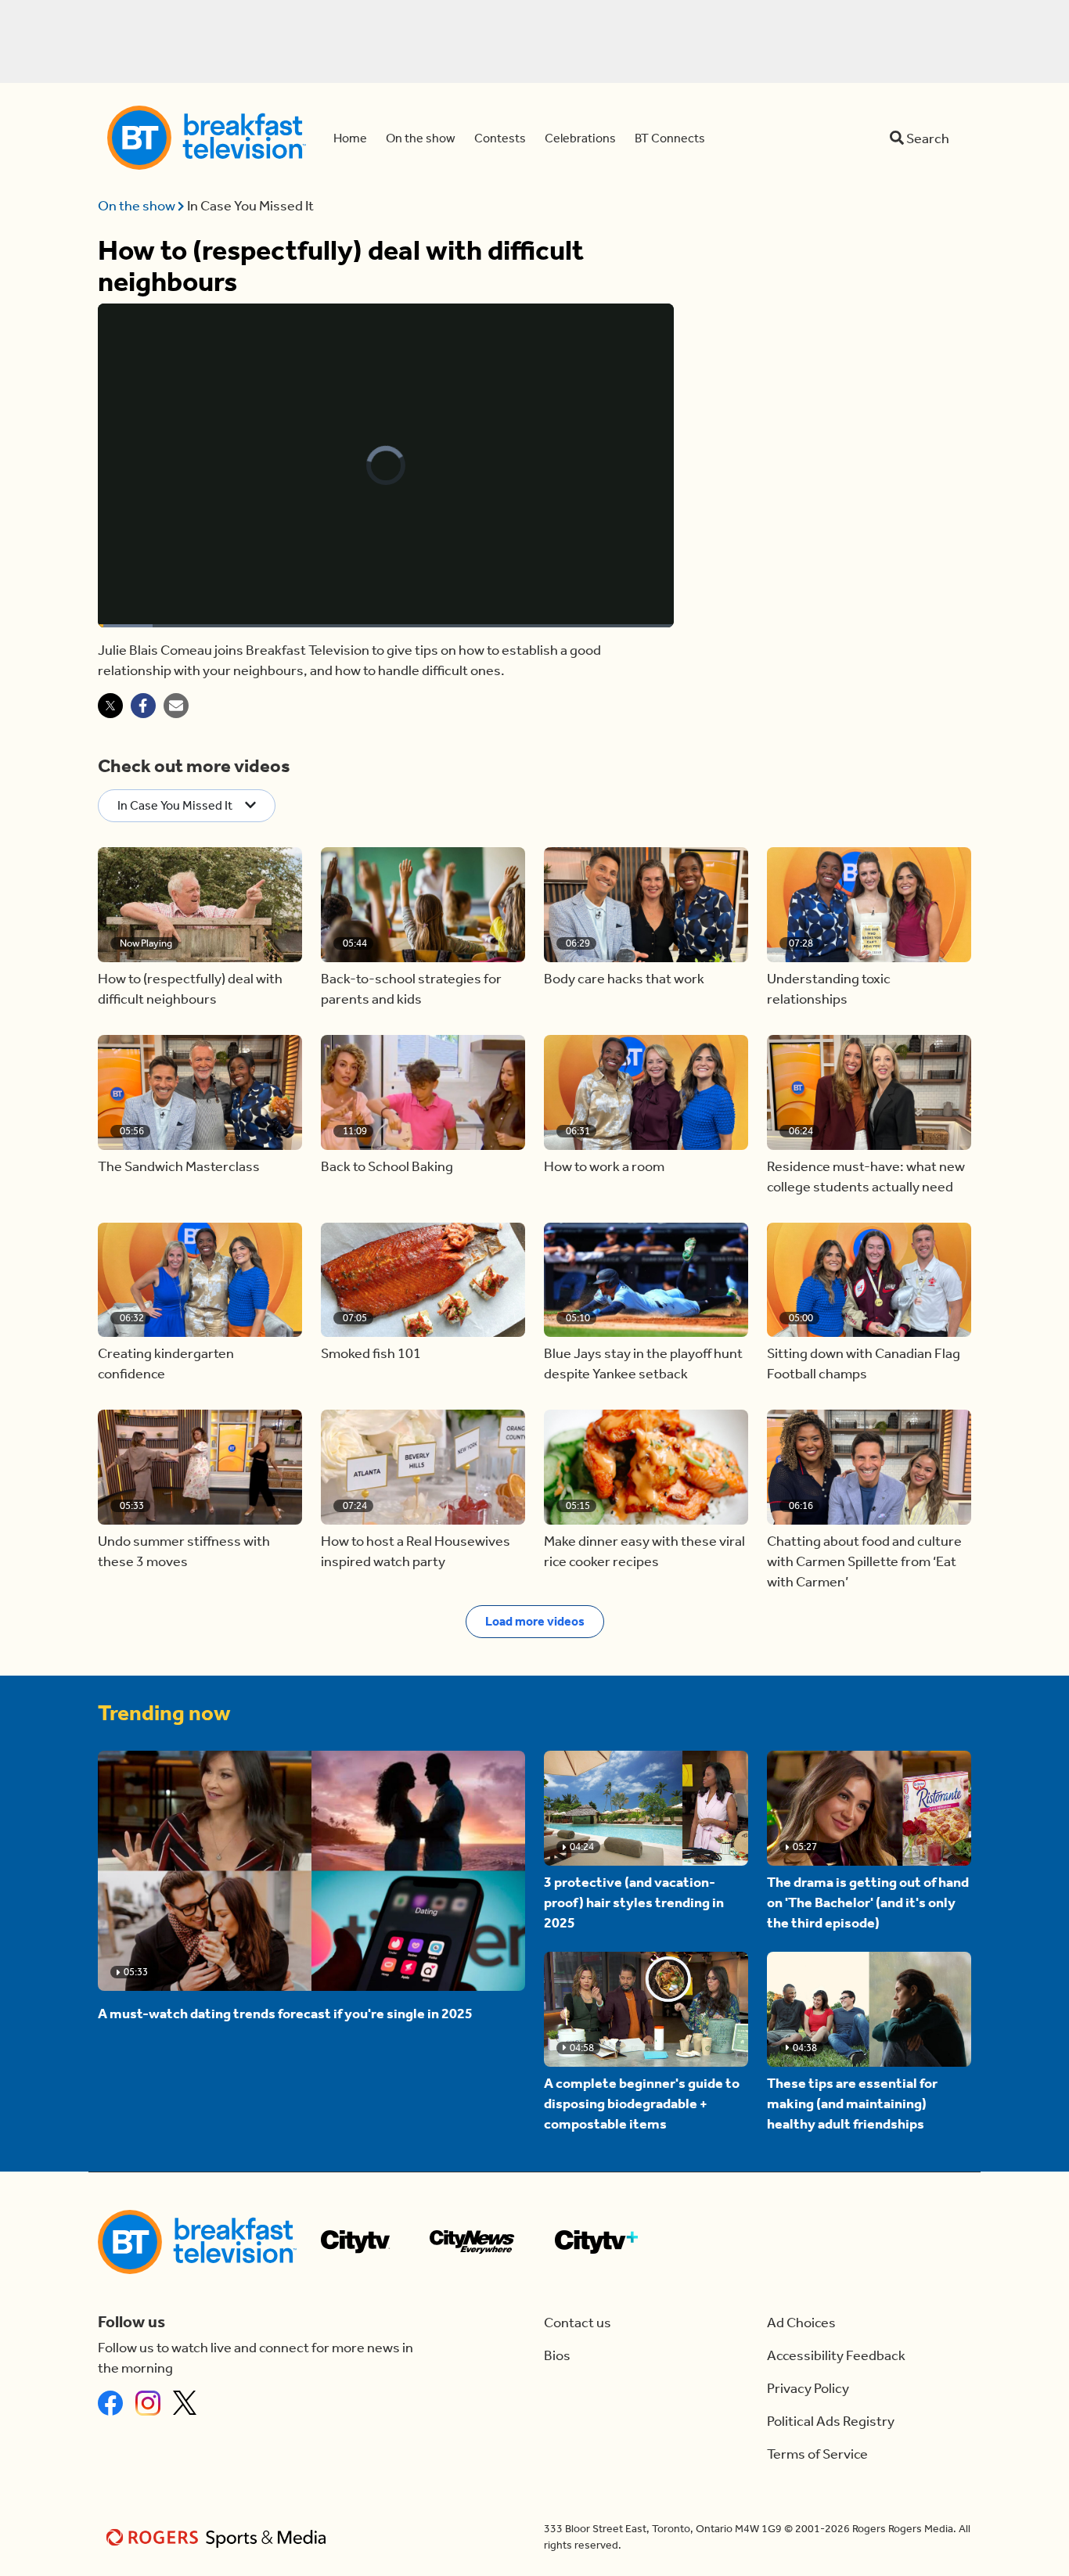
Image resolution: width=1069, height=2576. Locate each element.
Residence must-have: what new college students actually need (866, 1177)
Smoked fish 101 (371, 1353)
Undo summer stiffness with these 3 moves (184, 1551)
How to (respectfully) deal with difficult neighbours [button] (190, 989)
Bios (557, 2355)
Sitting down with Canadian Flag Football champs (864, 1363)
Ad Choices (801, 2323)
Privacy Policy (808, 2388)
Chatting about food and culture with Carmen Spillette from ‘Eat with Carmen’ (864, 1561)
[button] (200, 905)
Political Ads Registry (831, 2421)
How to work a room (604, 1166)
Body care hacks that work (624, 979)
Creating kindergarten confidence (166, 1363)
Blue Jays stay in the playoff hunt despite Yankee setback (643, 1363)
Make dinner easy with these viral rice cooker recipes (644, 1551)
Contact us (578, 2323)
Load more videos (535, 1621)
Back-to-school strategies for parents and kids (411, 989)
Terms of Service (817, 2454)
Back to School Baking (387, 1166)
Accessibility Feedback (836, 2355)
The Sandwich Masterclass (179, 1166)
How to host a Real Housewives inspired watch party (416, 1551)
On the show (138, 206)
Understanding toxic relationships (829, 989)
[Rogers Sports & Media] (219, 2537)
